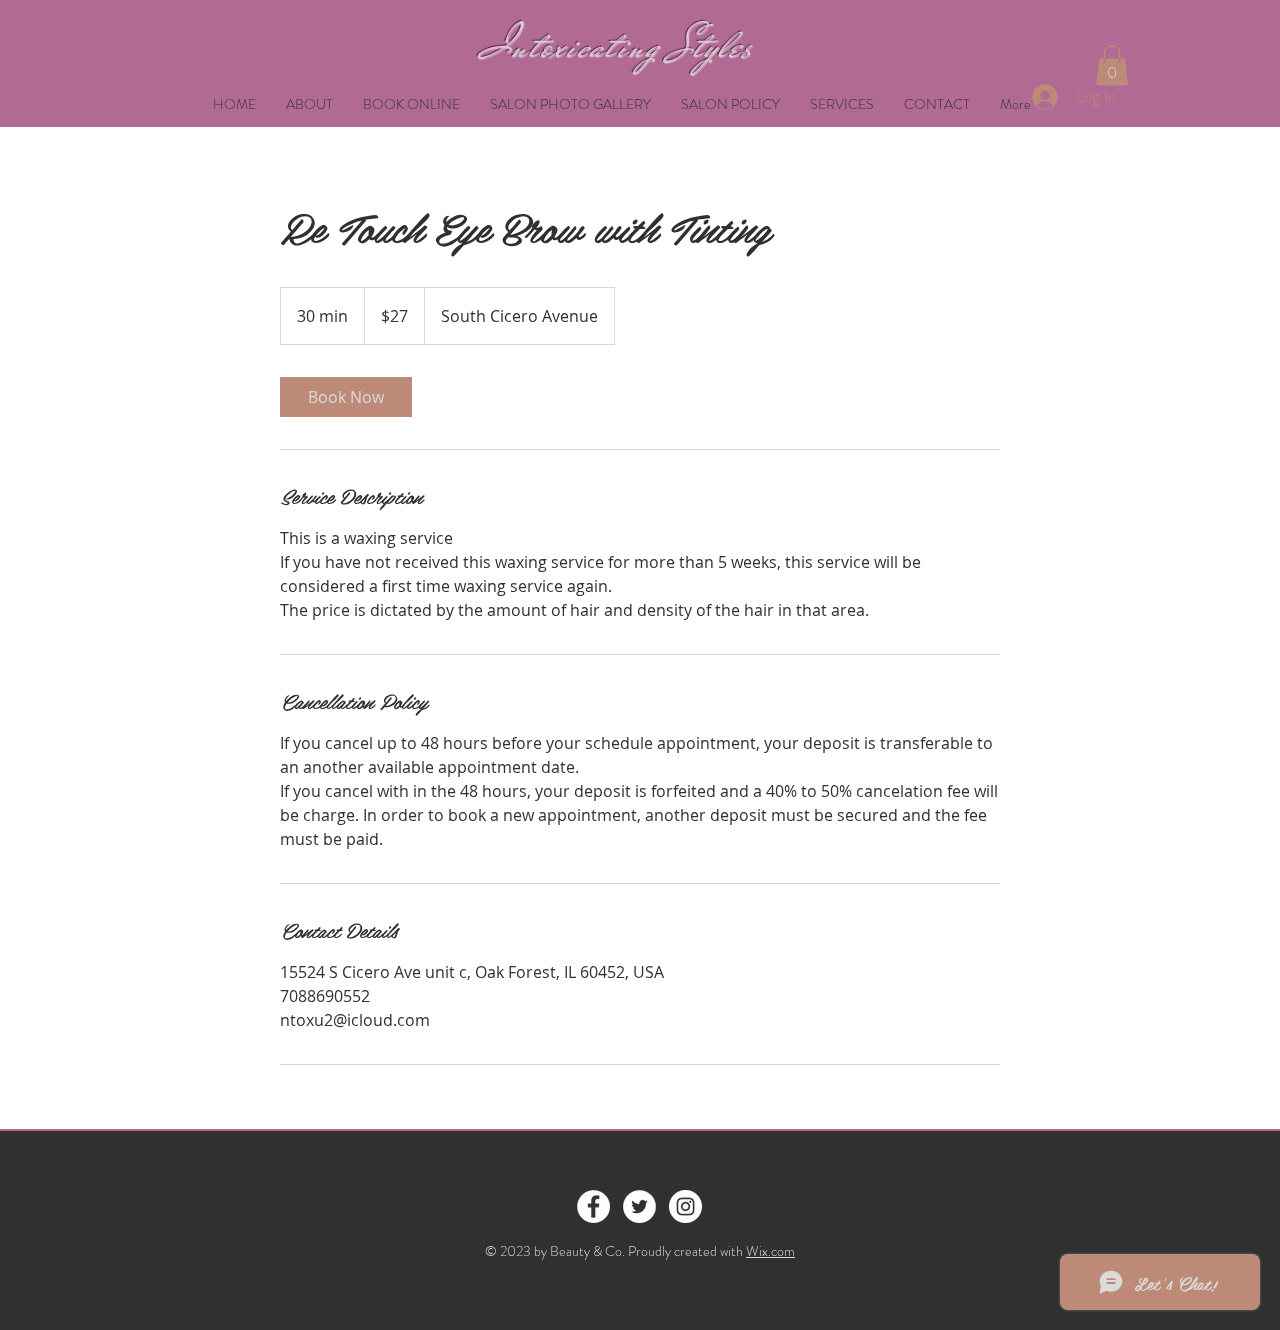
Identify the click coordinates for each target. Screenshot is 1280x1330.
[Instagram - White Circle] (685, 1206)
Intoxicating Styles (618, 46)
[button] (1112, 65)
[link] (346, 397)
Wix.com (770, 1251)
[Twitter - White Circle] (639, 1206)
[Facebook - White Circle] (593, 1206)
